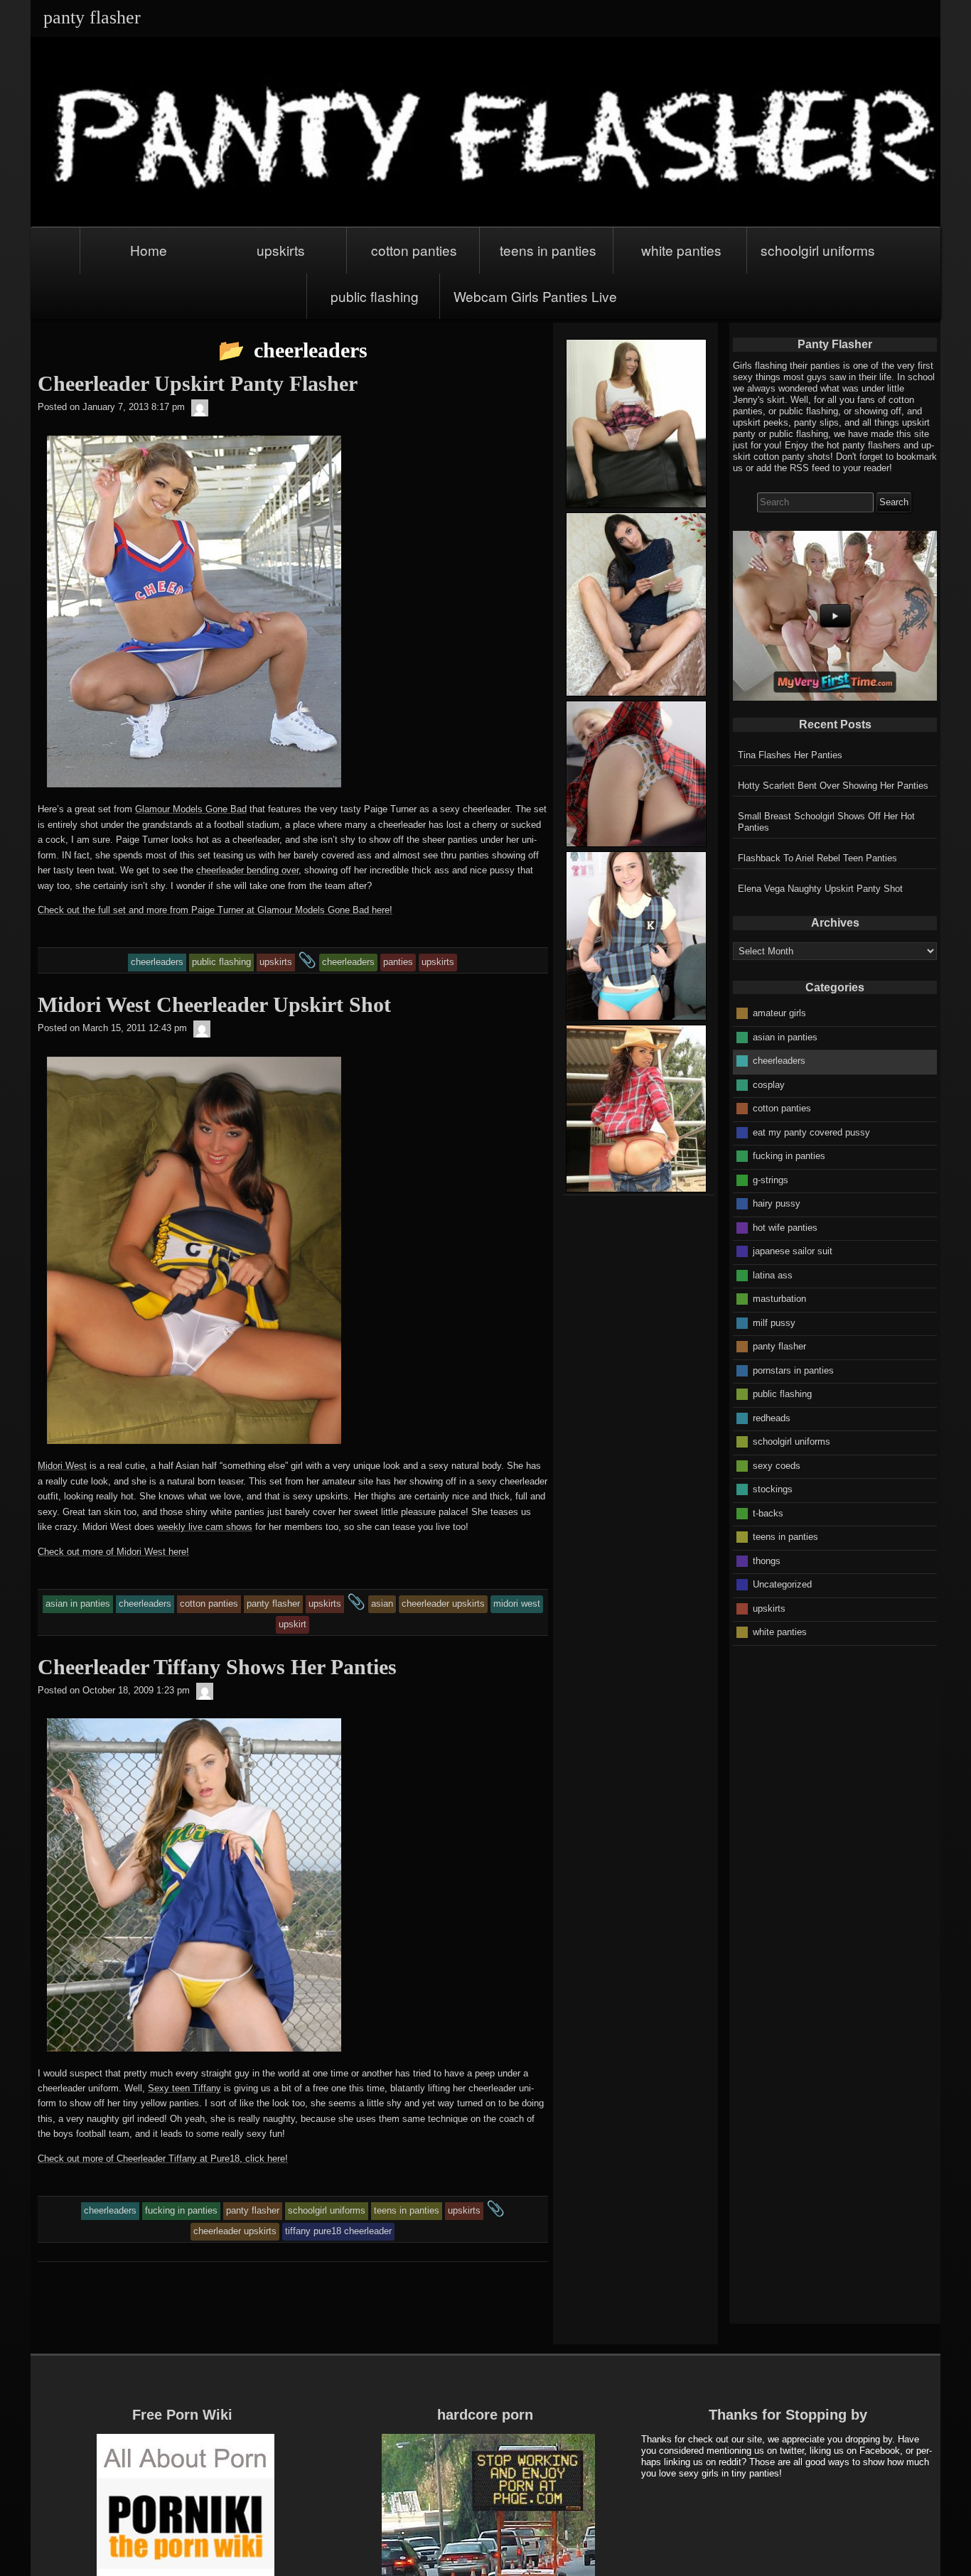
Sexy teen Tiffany (184, 2088)
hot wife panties (785, 1227)
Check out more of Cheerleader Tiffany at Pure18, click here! (163, 2159)
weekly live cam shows (205, 1527)
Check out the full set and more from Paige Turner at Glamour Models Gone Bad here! (215, 910)
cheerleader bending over (247, 870)
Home (149, 250)
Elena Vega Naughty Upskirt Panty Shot (820, 889)
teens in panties (548, 250)
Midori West (62, 1466)
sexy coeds (777, 1465)
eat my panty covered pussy (811, 1132)
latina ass (773, 1274)
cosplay (769, 1084)
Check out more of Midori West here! (113, 1552)
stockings (773, 1489)
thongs (767, 1560)
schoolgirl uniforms (818, 250)
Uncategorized (782, 1584)
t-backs (768, 1513)
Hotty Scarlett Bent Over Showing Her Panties (833, 786)
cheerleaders (779, 1061)
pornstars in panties (793, 1370)
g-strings (771, 1179)
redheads (772, 1417)
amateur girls (779, 1013)
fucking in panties (789, 1156)
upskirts (281, 250)
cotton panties (414, 250)
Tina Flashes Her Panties (790, 755)
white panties (681, 250)
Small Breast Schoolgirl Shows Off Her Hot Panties (826, 822)
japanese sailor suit (793, 1251)
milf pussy (774, 1322)
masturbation (779, 1299)
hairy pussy (777, 1203)
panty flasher (779, 1346)
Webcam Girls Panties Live (535, 296)
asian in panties (785, 1036)
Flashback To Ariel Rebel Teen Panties (817, 858)
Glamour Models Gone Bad (191, 809)
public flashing (375, 296)
